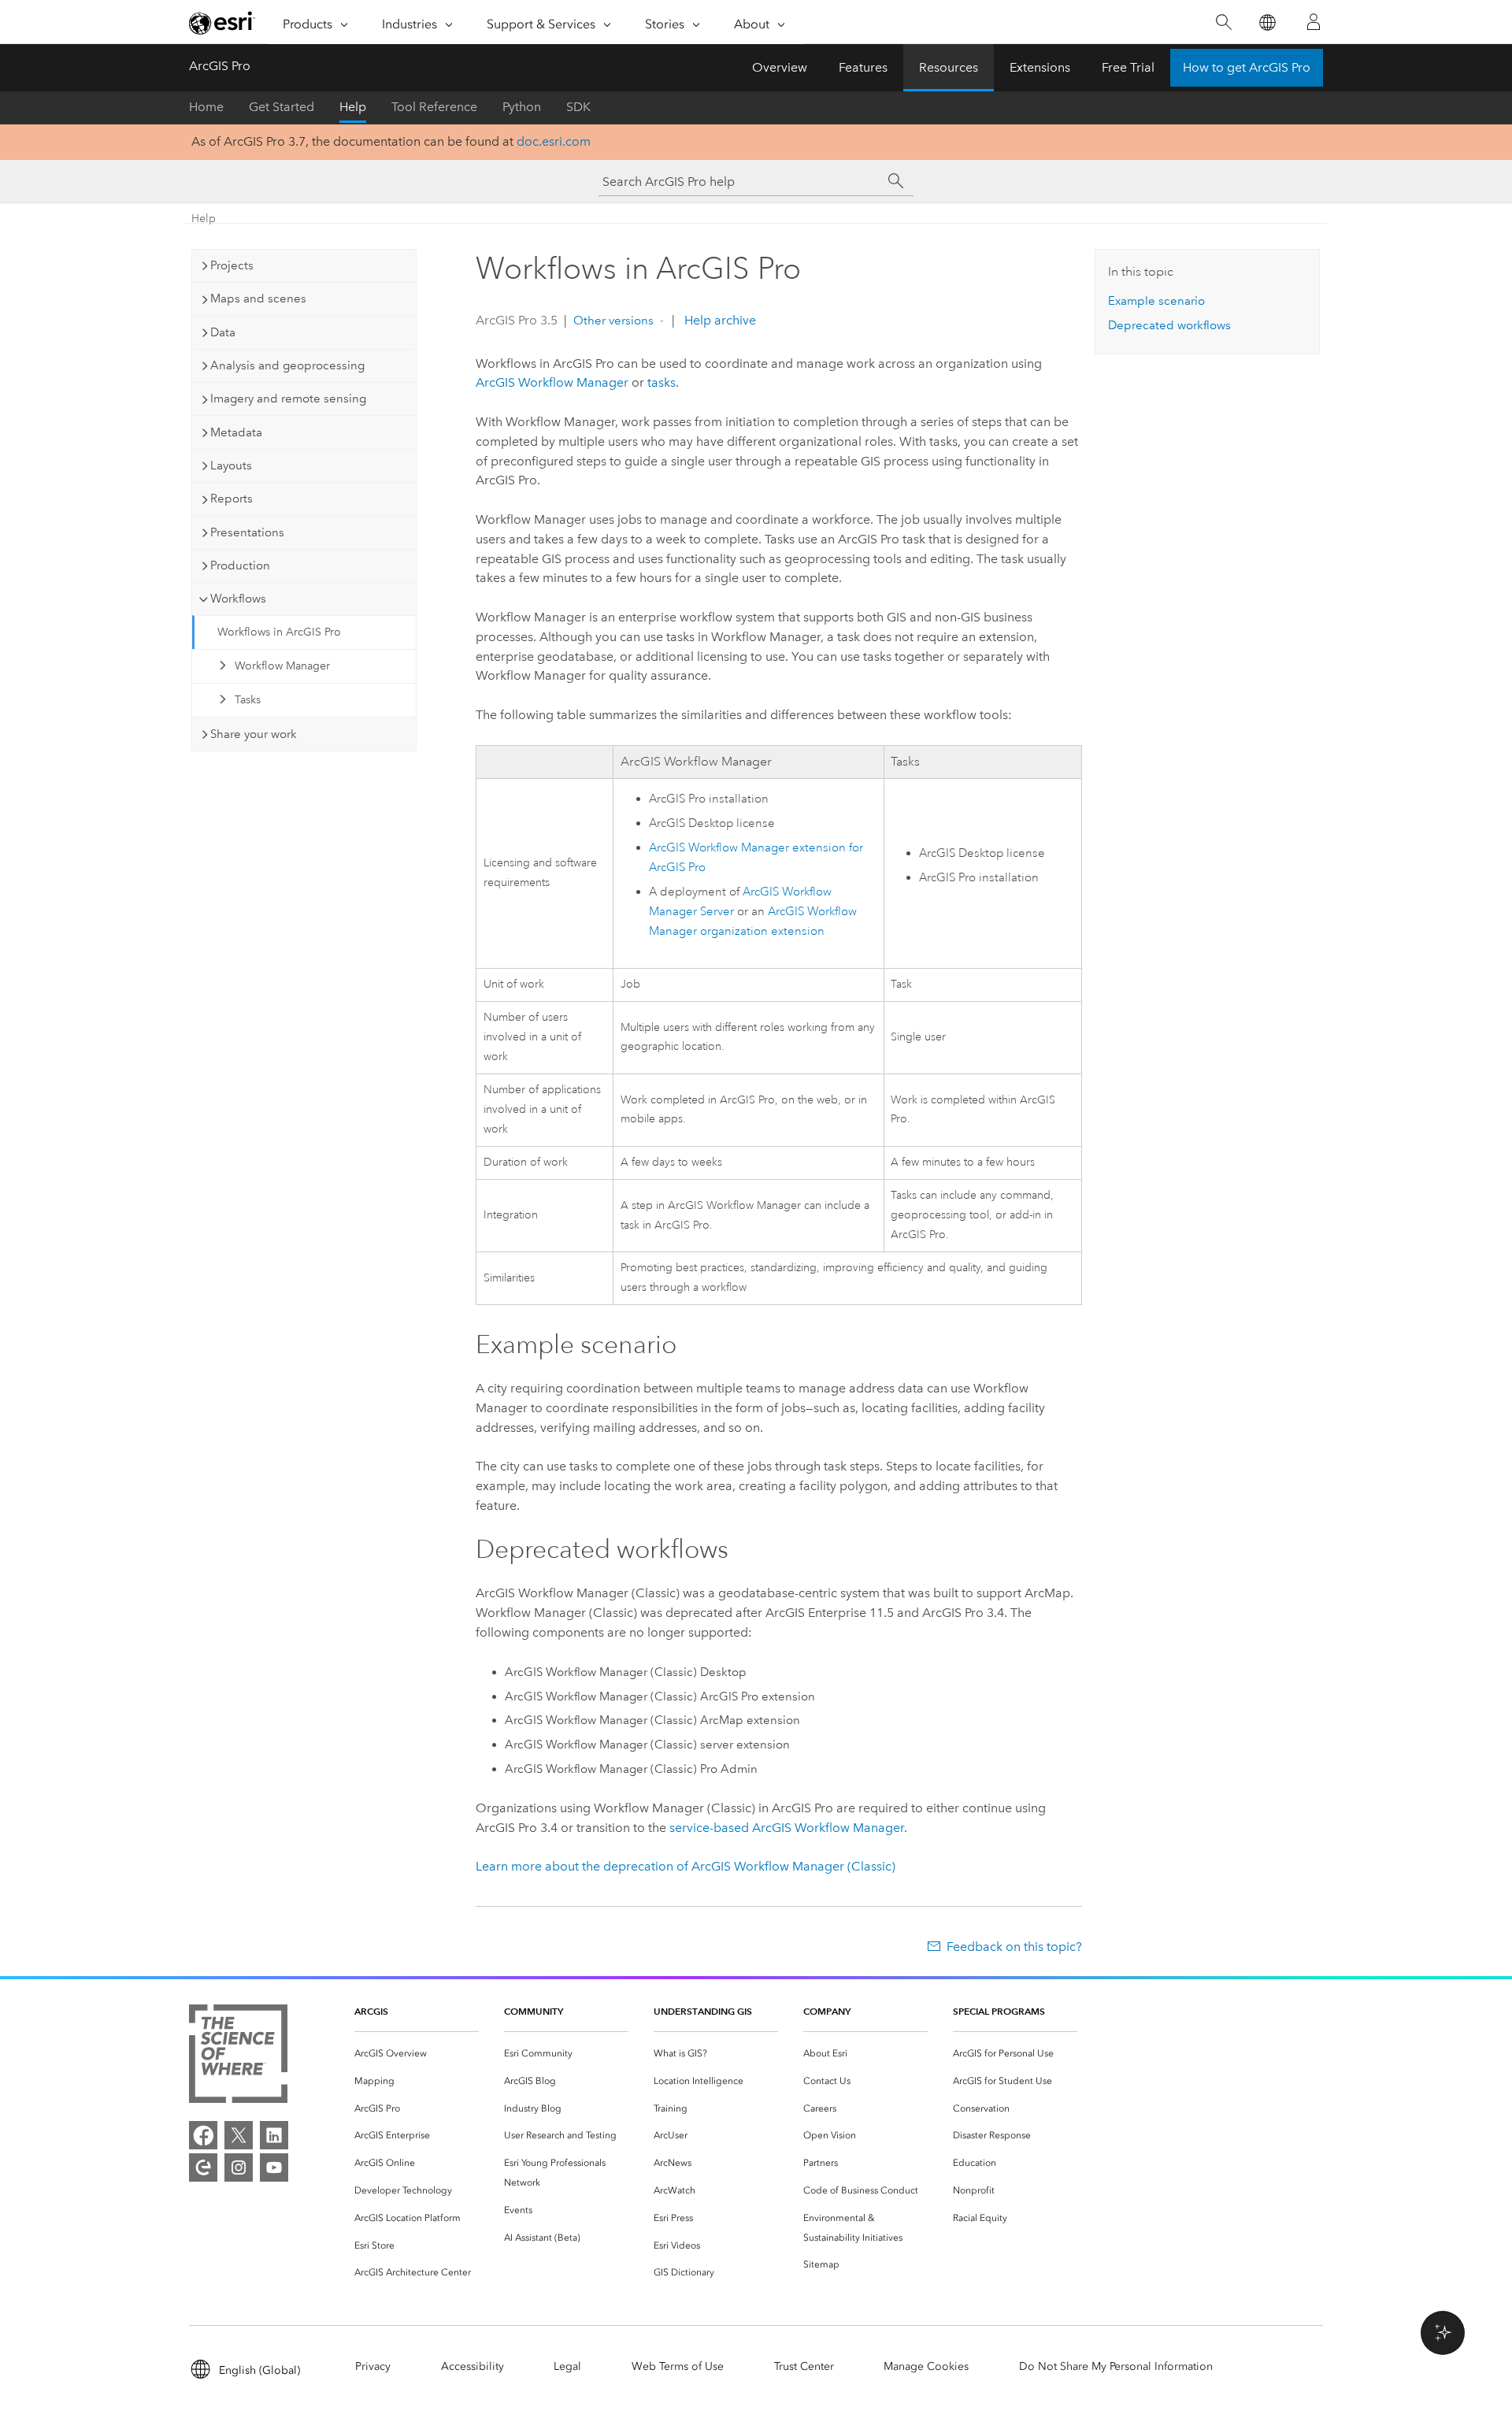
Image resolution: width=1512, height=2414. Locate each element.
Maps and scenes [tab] (258, 299)
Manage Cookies (926, 2366)
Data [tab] (223, 332)
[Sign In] (1314, 22)
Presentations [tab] (247, 532)
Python (522, 107)
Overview (780, 67)
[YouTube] (274, 2167)
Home (206, 107)
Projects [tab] (232, 265)
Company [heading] (827, 2011)
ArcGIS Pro (220, 66)
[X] (239, 2135)
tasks (661, 382)
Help (353, 107)
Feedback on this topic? (1014, 1947)
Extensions (1040, 67)
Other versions (613, 321)
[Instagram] (239, 2167)
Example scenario (1156, 301)
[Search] (1223, 22)
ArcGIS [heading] (371, 2011)
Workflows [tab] (238, 599)
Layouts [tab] (231, 465)
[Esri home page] (222, 23)
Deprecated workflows (1169, 325)
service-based (787, 1828)
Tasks (248, 700)
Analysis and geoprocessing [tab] (287, 365)
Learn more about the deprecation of (686, 1866)
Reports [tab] (232, 499)
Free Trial (1128, 67)
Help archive (719, 320)
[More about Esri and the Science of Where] (238, 2057)
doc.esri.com (554, 141)
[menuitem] (417, 2054)
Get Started (282, 107)
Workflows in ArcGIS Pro (279, 632)
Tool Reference (434, 107)
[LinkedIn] (274, 2135)
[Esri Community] (203, 2167)
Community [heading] (534, 2011)
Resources (949, 67)
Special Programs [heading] (999, 2011)
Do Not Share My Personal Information (1116, 2366)
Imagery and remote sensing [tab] (288, 399)
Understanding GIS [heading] (703, 2011)
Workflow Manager (282, 666)
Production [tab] (240, 565)
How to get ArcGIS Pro (1247, 67)
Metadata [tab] (236, 432)
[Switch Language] (1267, 22)
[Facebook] (203, 2135)
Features (863, 67)
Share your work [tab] (254, 734)
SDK (578, 107)
